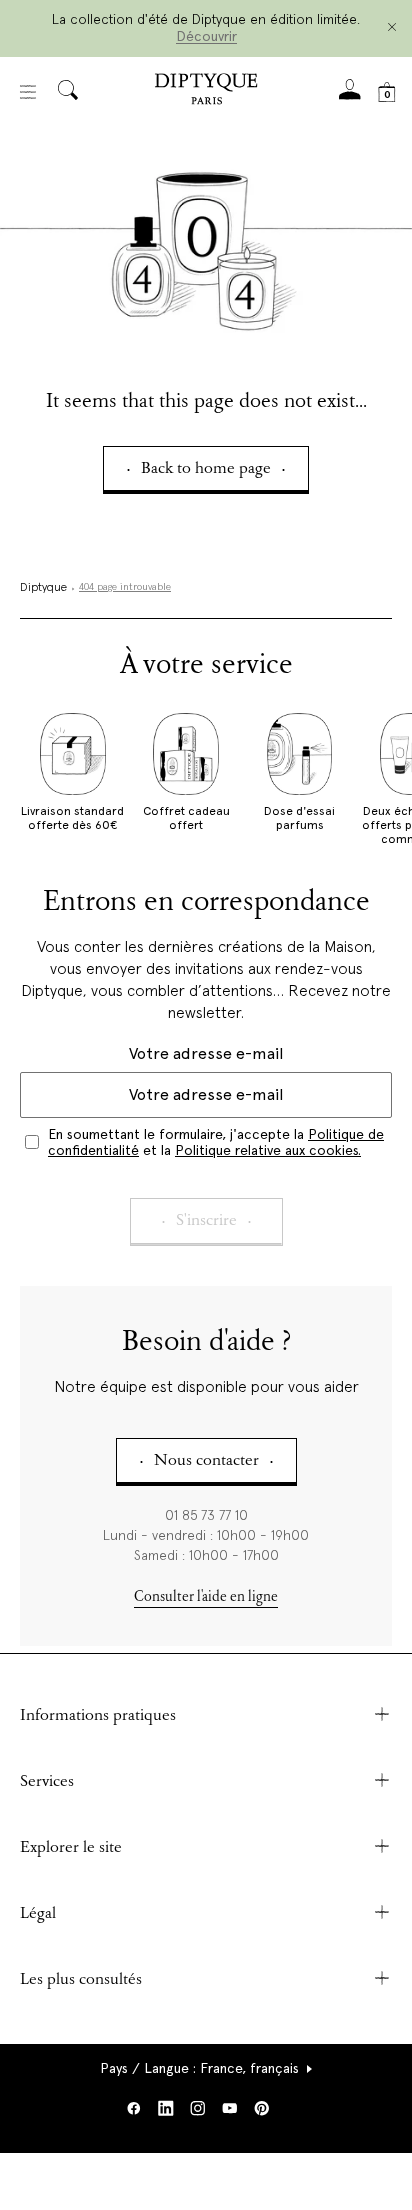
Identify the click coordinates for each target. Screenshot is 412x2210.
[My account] (350, 95)
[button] (206, 2068)
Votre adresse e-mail (206, 1053)
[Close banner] (392, 28)
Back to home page (206, 469)
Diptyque (43, 588)
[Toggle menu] (28, 92)
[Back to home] (206, 91)
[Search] (68, 91)
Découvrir (206, 36)
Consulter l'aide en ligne (206, 1597)
